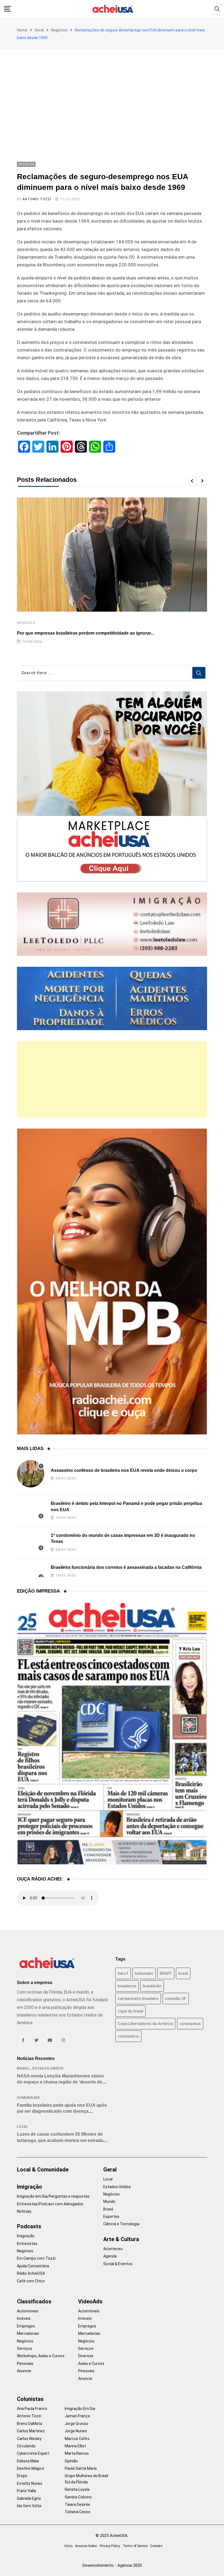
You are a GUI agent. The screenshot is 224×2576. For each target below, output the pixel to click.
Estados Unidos (48, 2068)
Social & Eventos (118, 2264)
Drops (22, 2476)
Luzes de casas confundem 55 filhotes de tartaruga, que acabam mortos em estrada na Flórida (60, 2140)
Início (68, 2546)
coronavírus (128, 2036)
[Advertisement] (112, 91)
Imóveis (24, 2318)
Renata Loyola (77, 2489)
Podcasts (29, 2226)
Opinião (71, 2461)
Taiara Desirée (77, 2504)
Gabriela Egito (29, 2498)
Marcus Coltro (77, 2439)
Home (22, 30)
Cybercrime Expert (33, 2453)
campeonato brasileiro (138, 1999)
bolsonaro (144, 1973)
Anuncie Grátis (86, 2546)
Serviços (25, 2348)
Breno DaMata (30, 2424)
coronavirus (190, 2024)
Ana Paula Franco (32, 2409)
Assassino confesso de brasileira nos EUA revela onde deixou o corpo (124, 1470)
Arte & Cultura (121, 2239)
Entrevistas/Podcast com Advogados (50, 2204)
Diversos (86, 2356)
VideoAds (90, 2301)
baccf (123, 1973)
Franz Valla (26, 2491)
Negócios (59, 30)
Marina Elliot (75, 2446)
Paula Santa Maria (81, 2468)
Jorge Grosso (76, 2424)
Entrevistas (27, 2244)
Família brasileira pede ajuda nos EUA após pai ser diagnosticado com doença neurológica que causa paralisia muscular (62, 2111)
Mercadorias (28, 2333)
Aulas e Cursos (91, 2363)
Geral (39, 30)
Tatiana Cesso (78, 2512)
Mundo (109, 2201)
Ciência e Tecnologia (121, 2224)
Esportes (111, 2217)
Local (23, 2127)
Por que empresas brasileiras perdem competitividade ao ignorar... (86, 633)
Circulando (26, 2446)
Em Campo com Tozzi (36, 2258)
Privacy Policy (110, 2546)
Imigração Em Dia (80, 2409)
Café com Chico (31, 2281)
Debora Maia (28, 2461)
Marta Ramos (77, 2453)
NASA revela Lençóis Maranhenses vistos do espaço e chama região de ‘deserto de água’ (60, 2082)
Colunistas (30, 2399)
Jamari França (77, 2416)
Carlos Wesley (29, 2439)
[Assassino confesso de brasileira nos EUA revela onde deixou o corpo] (31, 1474)
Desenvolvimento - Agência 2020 (112, 2565)
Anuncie (24, 2371)
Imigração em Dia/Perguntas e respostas (53, 2196)
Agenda (110, 2256)
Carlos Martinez (31, 2431)
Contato (156, 2546)
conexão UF (176, 1999)
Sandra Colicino (78, 2497)
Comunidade (29, 2098)
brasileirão (152, 1986)
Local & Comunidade (43, 2170)
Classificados (34, 2301)
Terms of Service (135, 2546)
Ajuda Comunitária (33, 2266)
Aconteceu (113, 2249)
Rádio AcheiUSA (31, 2273)
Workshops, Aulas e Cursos (41, 2356)
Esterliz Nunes (30, 2483)
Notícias (24, 2211)
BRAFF (166, 1973)
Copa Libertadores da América (145, 2024)
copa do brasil (130, 2011)
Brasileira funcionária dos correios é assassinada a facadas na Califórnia (126, 1567)
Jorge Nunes (76, 2431)
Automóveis (28, 2311)
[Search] (217, 9)
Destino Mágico (31, 2468)
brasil (183, 1973)
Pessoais (25, 2363)
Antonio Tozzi (37, 199)
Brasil (23, 2068)
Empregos (26, 2326)
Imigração (30, 2187)
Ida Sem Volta (29, 2506)
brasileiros (127, 1986)
